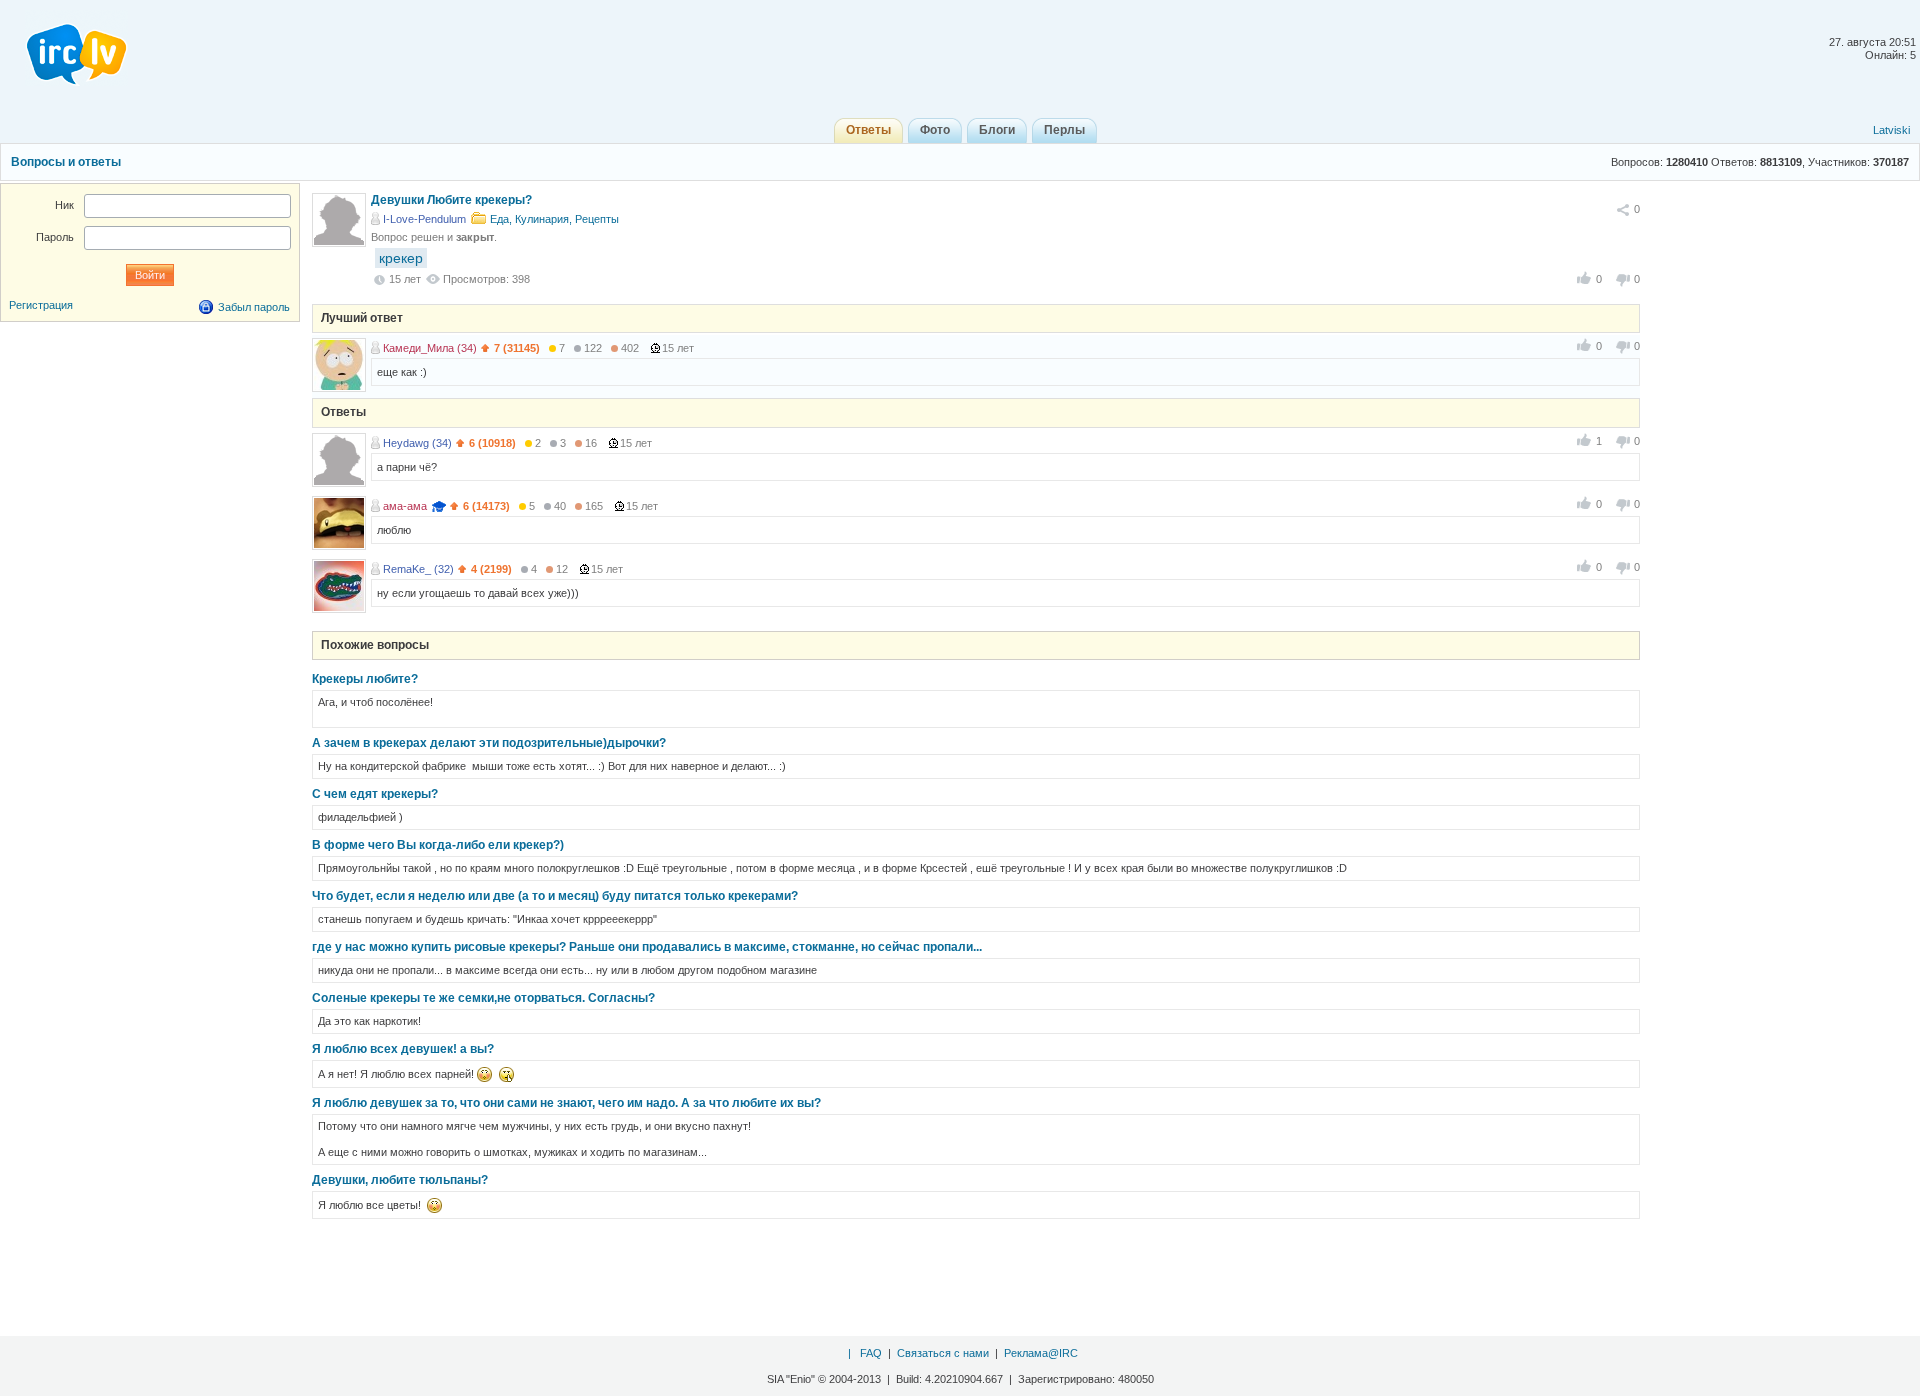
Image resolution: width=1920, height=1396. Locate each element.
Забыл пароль (254, 307)
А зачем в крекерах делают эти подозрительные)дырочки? (489, 743)
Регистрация (41, 305)
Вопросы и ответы (66, 162)
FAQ (871, 1353)
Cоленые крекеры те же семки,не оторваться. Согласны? (483, 998)
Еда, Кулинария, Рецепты (554, 219)
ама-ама (405, 506)
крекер (401, 258)
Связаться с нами (943, 1353)
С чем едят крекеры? (375, 794)
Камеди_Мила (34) (430, 348)
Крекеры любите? (365, 679)
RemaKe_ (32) (418, 569)
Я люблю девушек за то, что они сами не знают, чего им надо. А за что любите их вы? (566, 1103)
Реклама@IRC (1041, 1353)
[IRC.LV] (64, 48)
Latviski (1891, 130)
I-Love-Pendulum (424, 219)
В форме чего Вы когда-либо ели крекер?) (438, 845)
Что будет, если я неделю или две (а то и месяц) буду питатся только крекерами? (555, 896)
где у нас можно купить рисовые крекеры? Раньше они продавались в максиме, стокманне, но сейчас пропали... (647, 947)
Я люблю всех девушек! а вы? (403, 1049)
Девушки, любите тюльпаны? (400, 1180)
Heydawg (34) (417, 443)
